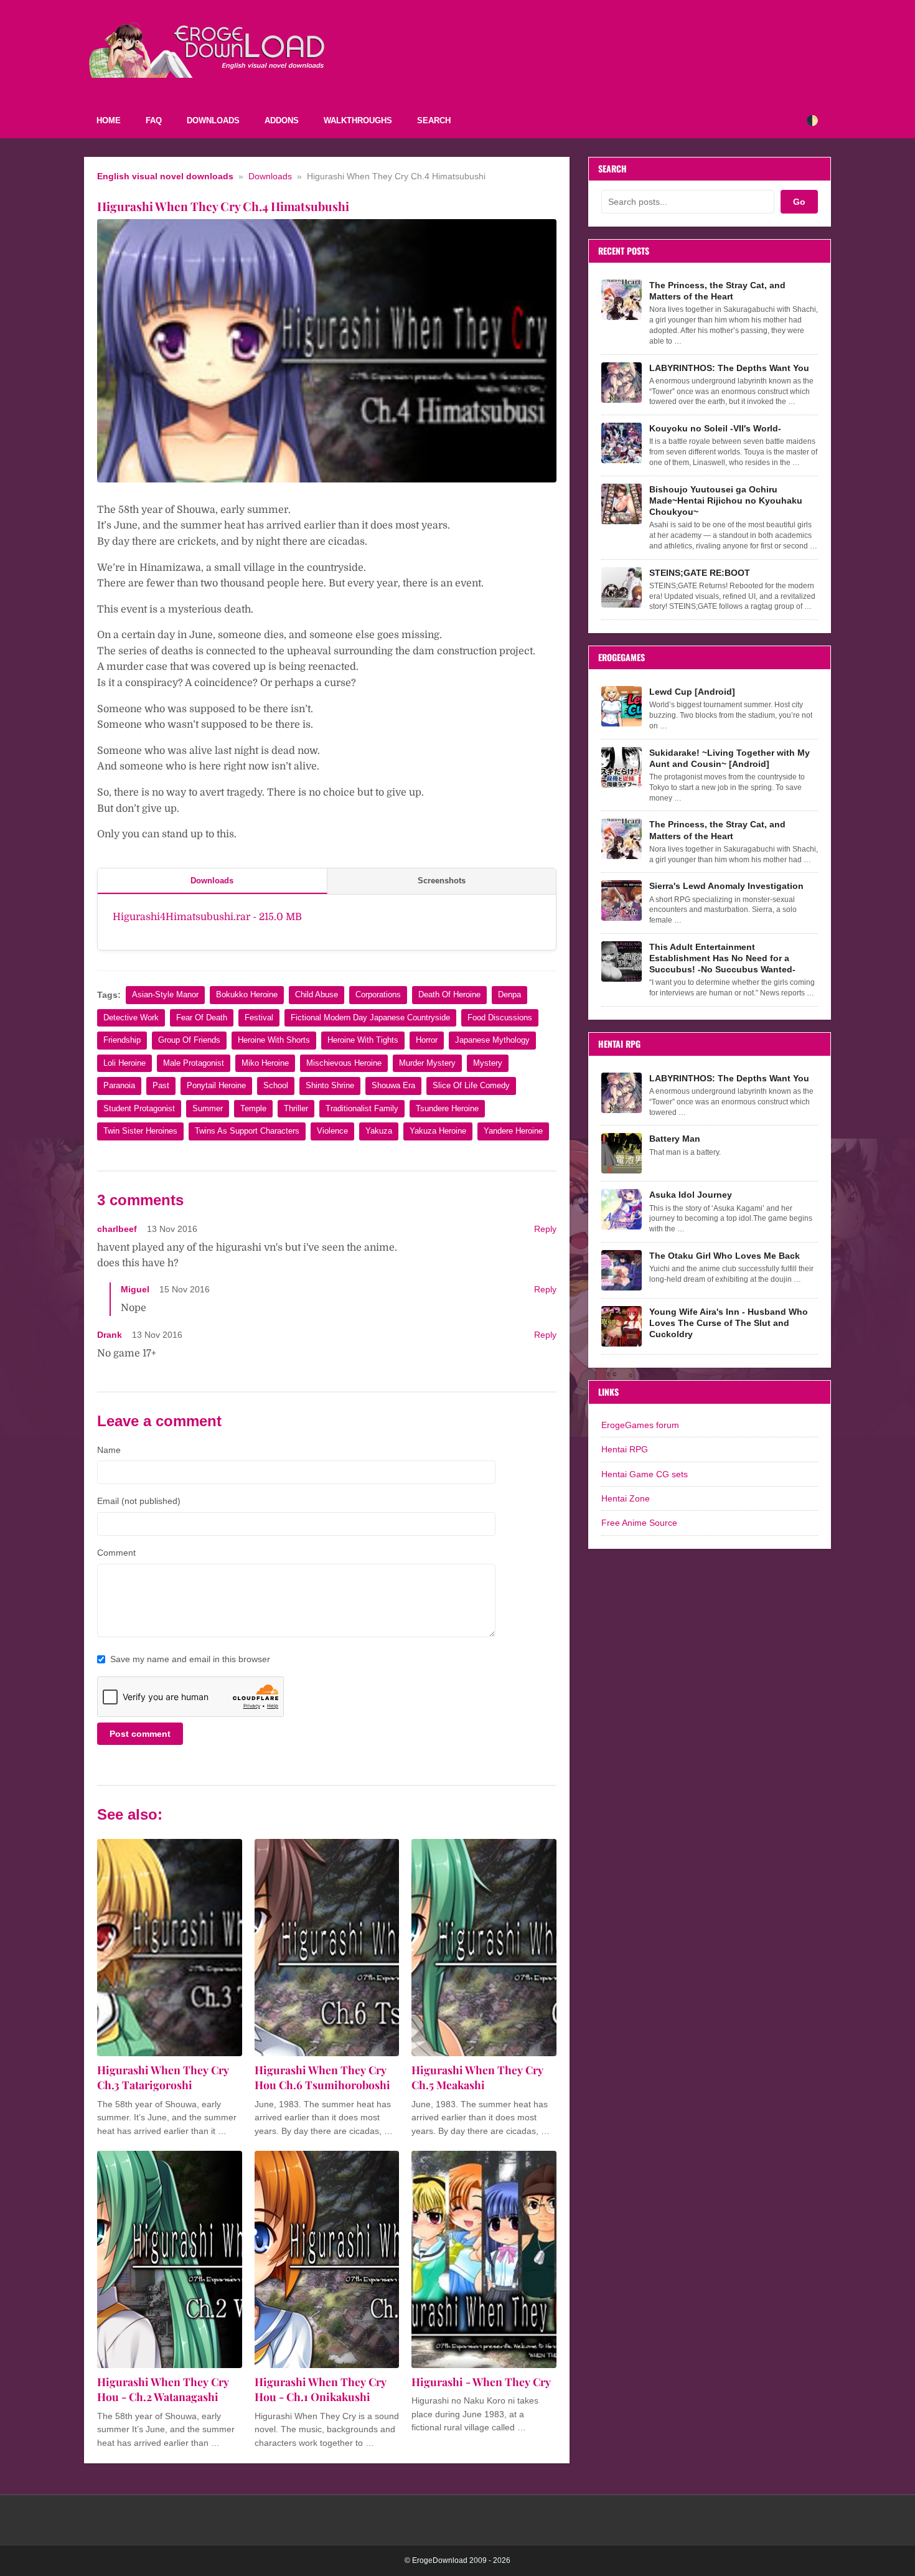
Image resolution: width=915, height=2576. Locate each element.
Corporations (378, 994)
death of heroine (449, 994)
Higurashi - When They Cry (481, 2381)
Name (109, 1450)
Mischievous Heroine (344, 1063)
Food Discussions (500, 1018)
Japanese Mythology (492, 1040)
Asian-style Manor (165, 994)
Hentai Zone (626, 1498)
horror (427, 1040)
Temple (253, 1108)
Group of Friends (189, 1040)
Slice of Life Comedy (471, 1085)
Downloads (213, 120)
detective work (131, 1018)
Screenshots (442, 881)
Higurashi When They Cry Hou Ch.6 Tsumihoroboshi (322, 2077)
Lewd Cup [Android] (692, 692)
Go (799, 202)
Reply (545, 1229)
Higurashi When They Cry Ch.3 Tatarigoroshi (163, 2077)
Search (434, 120)
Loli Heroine (124, 1063)
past (161, 1085)
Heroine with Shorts (274, 1040)
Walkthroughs (358, 120)
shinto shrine (330, 1085)
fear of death (202, 1018)
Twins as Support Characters (247, 1131)
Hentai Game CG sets (645, 1474)
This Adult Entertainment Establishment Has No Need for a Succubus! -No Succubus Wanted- (722, 958)
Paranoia (119, 1085)
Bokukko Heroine (247, 994)
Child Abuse (317, 994)
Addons (282, 120)
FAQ (154, 120)
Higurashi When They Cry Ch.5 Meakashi (477, 2077)
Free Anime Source (639, 1523)
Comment (116, 1553)
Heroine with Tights (363, 1040)
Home (109, 120)
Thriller (296, 1108)
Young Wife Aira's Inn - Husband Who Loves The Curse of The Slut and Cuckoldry (729, 1323)
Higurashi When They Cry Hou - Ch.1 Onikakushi (321, 2389)
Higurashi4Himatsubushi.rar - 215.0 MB (207, 917)
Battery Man (675, 1139)
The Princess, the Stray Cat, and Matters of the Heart (717, 291)
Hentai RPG (625, 1449)
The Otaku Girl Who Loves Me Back (725, 1256)
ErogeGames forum (640, 1425)
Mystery (488, 1063)
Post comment (140, 1734)
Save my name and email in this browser (190, 1659)
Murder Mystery (427, 1063)
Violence (332, 1131)
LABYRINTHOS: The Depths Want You (729, 368)
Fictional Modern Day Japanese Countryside (370, 1018)
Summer (208, 1108)
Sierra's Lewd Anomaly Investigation (726, 886)
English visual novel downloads (165, 176)
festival (259, 1018)
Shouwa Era (393, 1085)
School (276, 1085)
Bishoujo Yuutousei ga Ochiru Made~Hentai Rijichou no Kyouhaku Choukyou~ (726, 501)
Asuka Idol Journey (691, 1195)
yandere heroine (513, 1131)
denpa (509, 994)
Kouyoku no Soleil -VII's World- (715, 428)
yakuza (379, 1131)
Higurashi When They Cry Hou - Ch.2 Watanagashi (163, 2389)
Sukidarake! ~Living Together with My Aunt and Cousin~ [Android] (730, 758)
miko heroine (265, 1063)
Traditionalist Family (362, 1108)
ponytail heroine (216, 1085)
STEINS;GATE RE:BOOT (700, 573)
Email (139, 1501)
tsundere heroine (447, 1108)
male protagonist (194, 1063)
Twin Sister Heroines (140, 1131)
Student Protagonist (139, 1108)
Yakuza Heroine (438, 1131)
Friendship (122, 1040)
